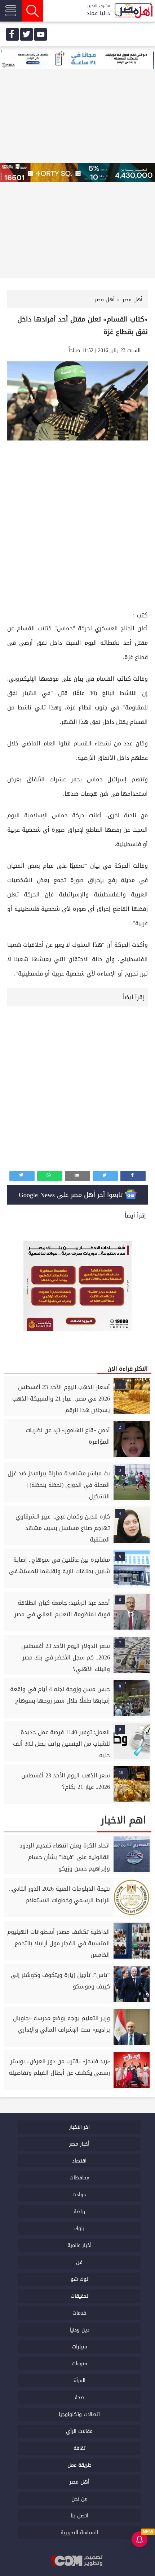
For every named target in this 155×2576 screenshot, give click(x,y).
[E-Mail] (77, 1176)
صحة (79, 2397)
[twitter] (26, 34)
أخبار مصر (79, 2144)
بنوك (79, 2228)
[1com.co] (77, 2561)
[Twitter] (105, 1176)
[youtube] (41, 34)
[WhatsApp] (50, 1176)
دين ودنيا (79, 2330)
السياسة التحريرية (79, 2533)
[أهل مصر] (133, 11)
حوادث (79, 2195)
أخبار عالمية (79, 2245)
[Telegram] (22, 1176)
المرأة (79, 2381)
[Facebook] (133, 1176)
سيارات (79, 2347)
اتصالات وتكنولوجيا (79, 2414)
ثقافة (79, 2448)
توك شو (79, 2279)
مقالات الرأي (79, 2431)
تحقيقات (79, 2296)
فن (79, 2262)
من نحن (79, 2499)
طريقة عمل (79, 2465)
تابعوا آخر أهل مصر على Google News (72, 1195)
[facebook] (12, 34)
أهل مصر (79, 2482)
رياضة (79, 2212)
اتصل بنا (79, 2516)
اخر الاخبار (79, 2127)
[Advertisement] (77, 529)
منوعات (79, 2364)
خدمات (79, 2313)
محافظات (79, 2178)
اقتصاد (79, 2161)
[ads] (77, 60)
